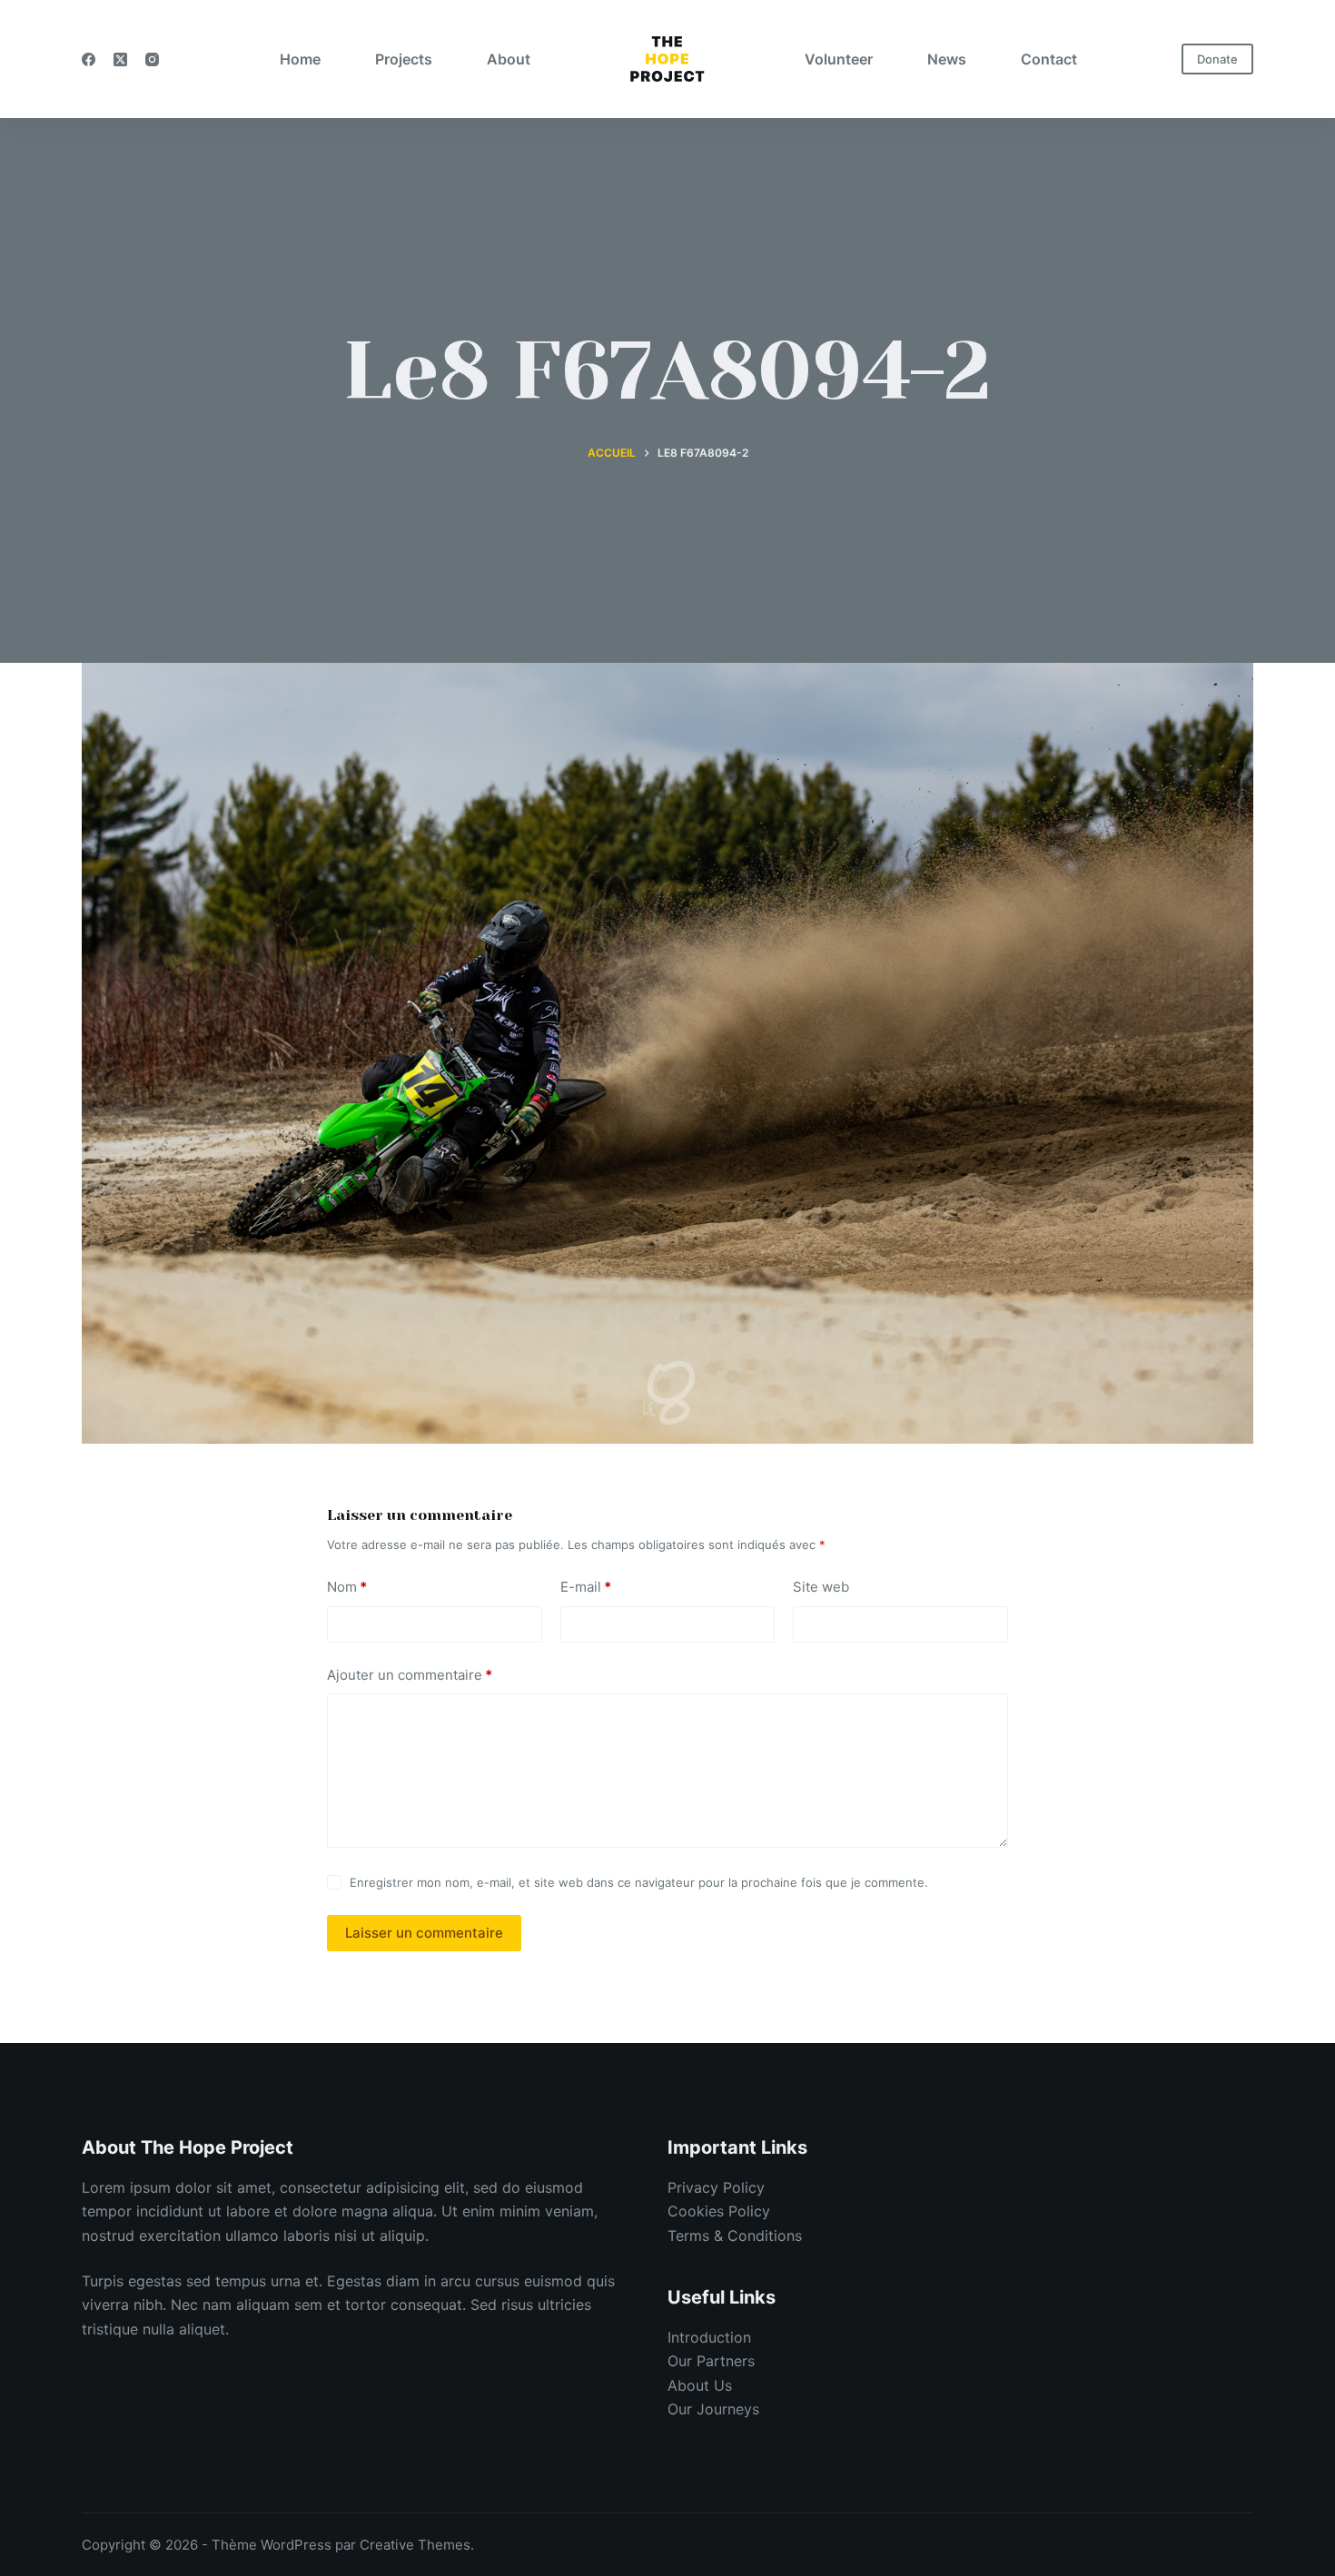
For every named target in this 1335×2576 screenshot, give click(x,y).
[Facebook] (89, 59)
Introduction (709, 2337)
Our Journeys (713, 2409)
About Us (700, 2385)
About (509, 59)
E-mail (586, 1587)
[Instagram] (152, 59)
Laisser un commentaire (424, 1933)
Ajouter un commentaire (410, 1675)
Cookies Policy (719, 2211)
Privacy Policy (716, 2187)
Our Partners (711, 2361)
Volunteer (839, 59)
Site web (821, 1587)
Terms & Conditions (735, 2235)
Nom (347, 1587)
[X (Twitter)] (120, 59)
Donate (1217, 59)
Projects (404, 59)
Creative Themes (415, 2545)
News (947, 59)
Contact (1049, 59)
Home (300, 59)
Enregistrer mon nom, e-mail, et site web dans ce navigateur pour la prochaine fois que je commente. (639, 1882)
